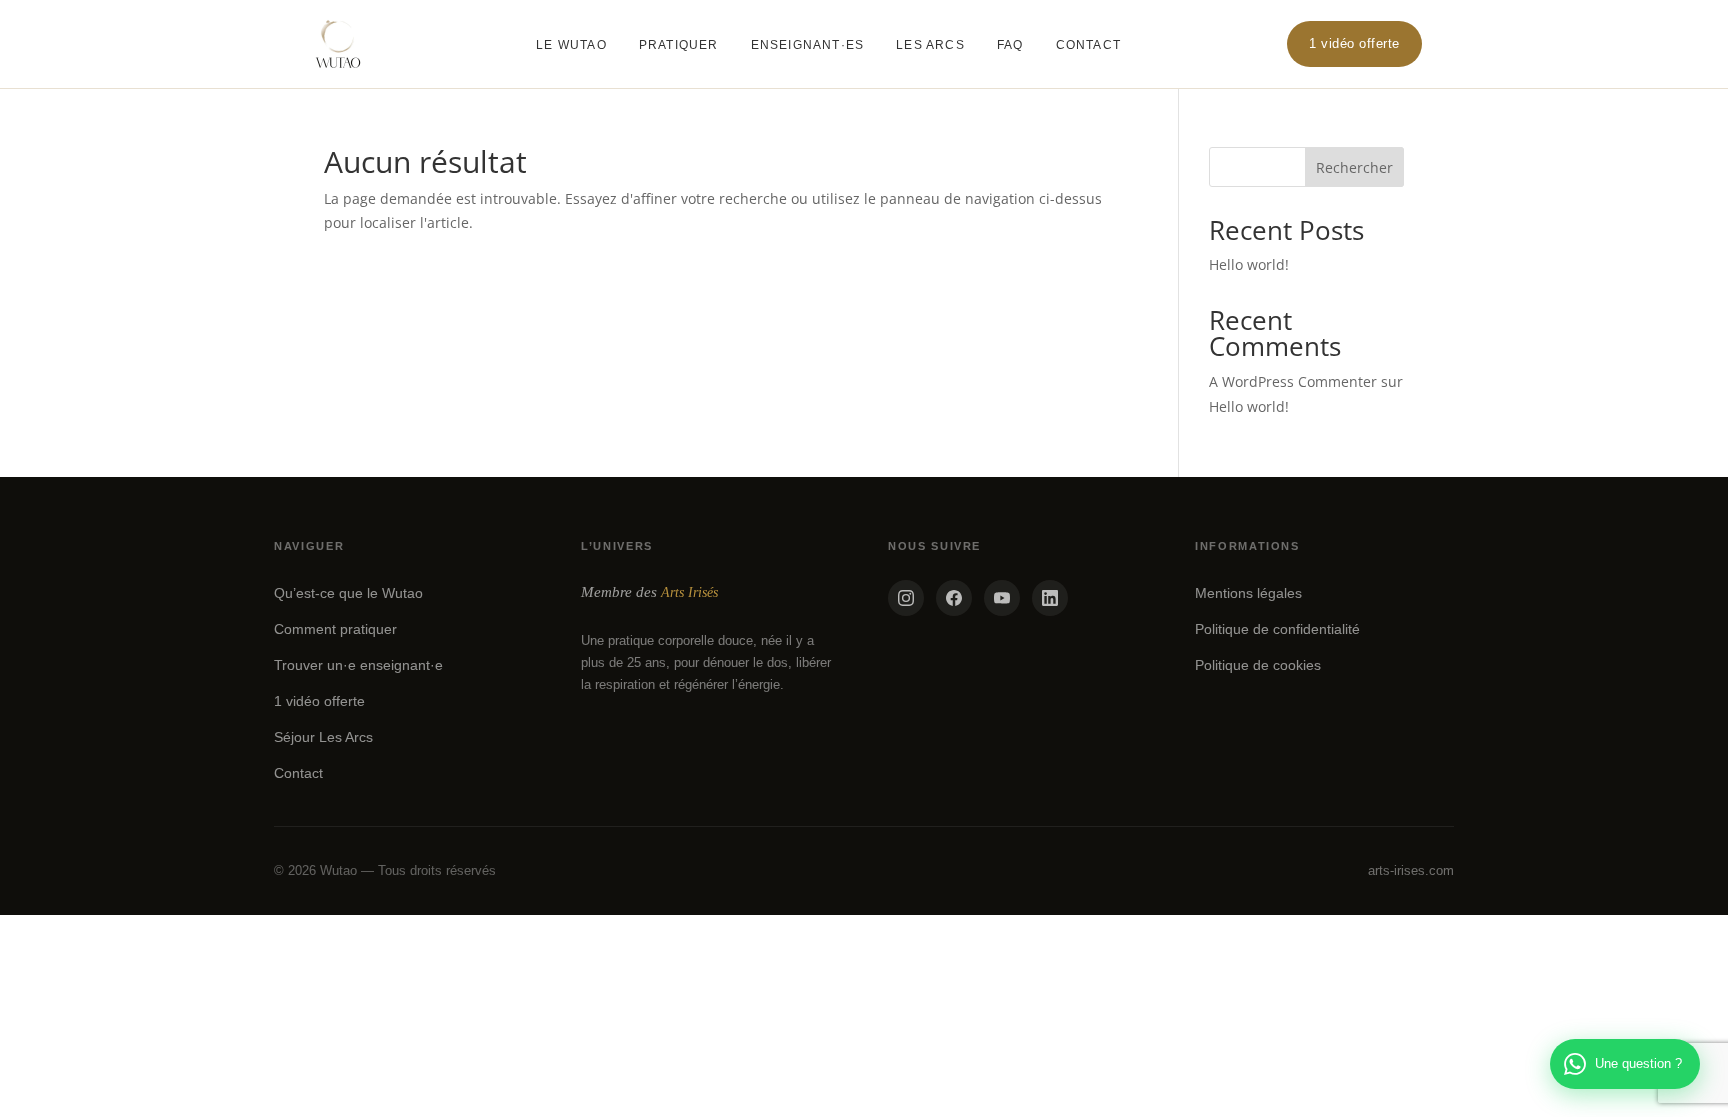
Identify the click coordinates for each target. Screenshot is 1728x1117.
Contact (1088, 45)
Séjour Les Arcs (323, 737)
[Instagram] (906, 598)
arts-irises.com (1411, 870)
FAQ (1010, 45)
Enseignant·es (808, 45)
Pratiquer (679, 45)
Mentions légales (1248, 593)
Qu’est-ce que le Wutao (348, 593)
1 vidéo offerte (1354, 43)
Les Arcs (930, 45)
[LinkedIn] (1050, 598)
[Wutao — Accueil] (338, 44)
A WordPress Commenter (1293, 381)
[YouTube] (1002, 598)
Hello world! (1249, 264)
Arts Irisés (689, 592)
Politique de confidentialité (1277, 629)
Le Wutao (571, 45)
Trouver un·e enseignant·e (358, 665)
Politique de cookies (1258, 665)
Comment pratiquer (335, 629)
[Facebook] (954, 598)
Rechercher (1354, 167)
